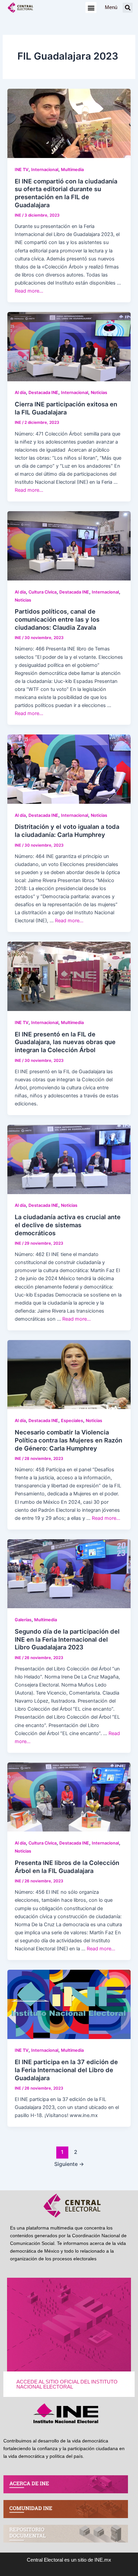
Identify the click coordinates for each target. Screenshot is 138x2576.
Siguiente (69, 2164)
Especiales (72, 1421)
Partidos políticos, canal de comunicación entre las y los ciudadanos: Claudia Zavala (57, 619)
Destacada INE (43, 393)
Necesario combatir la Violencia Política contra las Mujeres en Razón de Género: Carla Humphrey (68, 1440)
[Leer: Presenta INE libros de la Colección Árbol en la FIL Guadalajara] (69, 1797)
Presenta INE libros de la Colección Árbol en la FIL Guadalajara (67, 1867)
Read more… (29, 291)
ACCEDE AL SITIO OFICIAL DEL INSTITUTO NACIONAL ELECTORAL (67, 2384)
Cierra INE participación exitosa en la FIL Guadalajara (66, 408)
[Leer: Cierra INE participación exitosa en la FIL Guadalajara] (69, 346)
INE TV (22, 170)
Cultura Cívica (43, 592)
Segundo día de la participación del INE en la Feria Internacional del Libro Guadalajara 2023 (67, 1639)
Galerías (23, 1620)
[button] (91, 8)
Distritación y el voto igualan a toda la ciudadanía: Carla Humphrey (67, 831)
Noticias (99, 393)
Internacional (45, 170)
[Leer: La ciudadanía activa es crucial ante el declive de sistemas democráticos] (69, 1159)
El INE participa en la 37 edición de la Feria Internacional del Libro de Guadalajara (66, 2070)
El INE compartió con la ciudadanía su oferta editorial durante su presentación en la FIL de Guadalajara (66, 193)
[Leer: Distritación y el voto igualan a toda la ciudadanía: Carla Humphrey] (69, 769)
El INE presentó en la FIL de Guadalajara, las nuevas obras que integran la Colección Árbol (65, 1042)
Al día (20, 393)
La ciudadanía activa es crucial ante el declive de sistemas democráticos (68, 1225)
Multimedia (72, 170)
